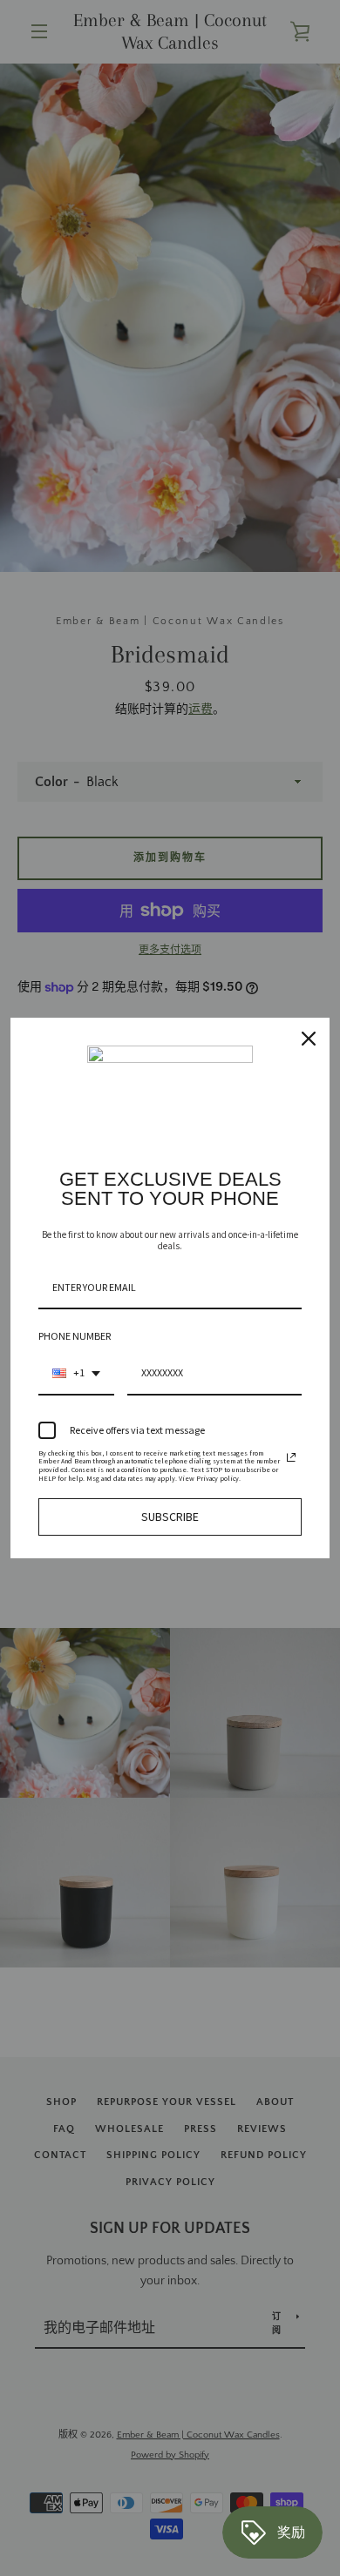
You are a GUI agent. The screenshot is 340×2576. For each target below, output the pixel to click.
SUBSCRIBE (170, 1517)
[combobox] (76, 1374)
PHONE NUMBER (75, 1336)
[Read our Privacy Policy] (291, 1457)
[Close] (309, 1039)
